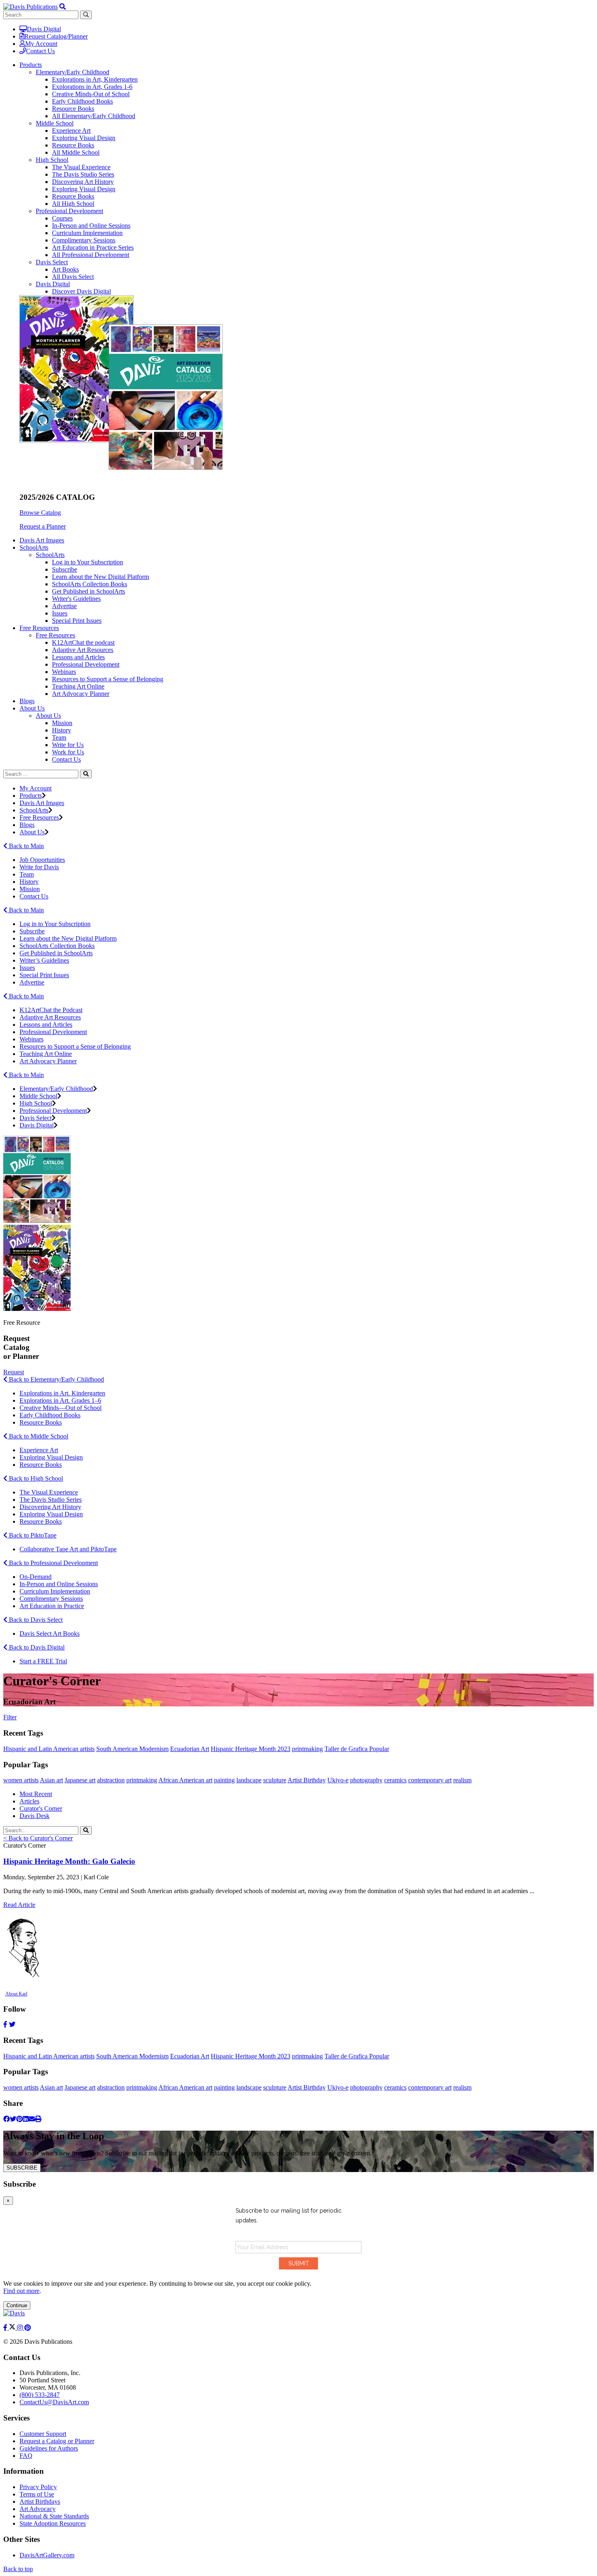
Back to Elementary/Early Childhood (56, 1379)
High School (52, 160)
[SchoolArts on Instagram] (21, 2328)
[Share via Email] (32, 2119)
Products (31, 796)
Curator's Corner (41, 1808)
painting (224, 1780)
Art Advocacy (38, 2509)
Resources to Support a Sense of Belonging (108, 679)
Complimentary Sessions (84, 240)
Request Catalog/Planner (56, 36)
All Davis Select (73, 277)
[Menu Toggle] (63, 7)
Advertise (64, 606)
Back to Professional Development (53, 1563)
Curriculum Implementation (87, 233)
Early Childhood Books (82, 101)
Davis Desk (35, 1816)
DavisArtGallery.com (47, 2555)
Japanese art (80, 1780)
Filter (10, 1717)
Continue (17, 2305)
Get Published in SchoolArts (89, 591)
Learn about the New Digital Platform (101, 577)
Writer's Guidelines (76, 599)
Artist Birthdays (40, 2502)
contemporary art (430, 1780)
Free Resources (55, 635)
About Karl (16, 1994)
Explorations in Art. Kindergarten (62, 1393)
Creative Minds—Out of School (61, 1408)
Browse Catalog (40, 513)
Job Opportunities (42, 860)
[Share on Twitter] (13, 2119)
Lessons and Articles (78, 657)
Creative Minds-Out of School (91, 94)
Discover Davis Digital (81, 291)
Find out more (21, 2291)
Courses (62, 218)
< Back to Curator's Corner (38, 1838)
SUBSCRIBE (22, 2168)
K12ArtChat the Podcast (51, 1010)
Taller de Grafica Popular (357, 1749)
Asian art (51, 1780)
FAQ (26, 2456)
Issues (60, 613)
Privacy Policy (38, 2487)
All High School (73, 204)
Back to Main (26, 846)
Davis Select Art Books (50, 1633)
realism (462, 1780)
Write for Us (68, 745)
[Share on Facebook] (6, 2119)
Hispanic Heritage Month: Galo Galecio (69, 1861)
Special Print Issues (77, 621)
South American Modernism (132, 1749)
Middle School (55, 123)
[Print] (38, 2119)
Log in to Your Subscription (88, 562)
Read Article (19, 1905)
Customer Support (43, 2434)
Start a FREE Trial (43, 1661)
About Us (48, 716)
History (62, 730)
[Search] (86, 774)
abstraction (111, 1780)
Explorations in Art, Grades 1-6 (92, 87)
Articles (29, 1801)
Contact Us (40, 51)
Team (59, 737)
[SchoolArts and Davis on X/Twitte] (13, 2328)
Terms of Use (37, 2494)
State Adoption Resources (53, 2523)
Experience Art (71, 131)
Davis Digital (44, 29)
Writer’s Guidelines (44, 960)
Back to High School (35, 1478)
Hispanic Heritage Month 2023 (251, 1749)
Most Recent (36, 1794)
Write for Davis (39, 867)
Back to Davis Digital (36, 1647)
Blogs (27, 701)
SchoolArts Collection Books (90, 584)
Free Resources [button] (39, 628)
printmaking (307, 1749)
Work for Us (68, 752)
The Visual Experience (81, 167)
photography (366, 1780)
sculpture (275, 1780)
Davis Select (52, 262)
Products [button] (31, 65)
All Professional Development (91, 255)
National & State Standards (54, 2516)
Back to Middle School (38, 1436)
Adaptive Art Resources (83, 650)
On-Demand (36, 1577)
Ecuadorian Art (190, 1749)
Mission (62, 723)
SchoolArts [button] (34, 547)
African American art (185, 1780)
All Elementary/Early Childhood (94, 116)
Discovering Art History (83, 182)
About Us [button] (32, 708)
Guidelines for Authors (49, 2448)
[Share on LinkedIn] (26, 2119)
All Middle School (76, 152)
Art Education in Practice (52, 1606)
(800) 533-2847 (40, 2395)
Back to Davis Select (35, 1620)
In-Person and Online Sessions (91, 226)
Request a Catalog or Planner (57, 2441)
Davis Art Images (42, 540)
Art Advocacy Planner (81, 694)
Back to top (18, 2569)
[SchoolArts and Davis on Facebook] (6, 2328)
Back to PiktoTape (32, 1535)
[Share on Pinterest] (19, 2119)
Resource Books (73, 109)
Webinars (64, 672)
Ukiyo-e (338, 1780)
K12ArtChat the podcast (83, 642)
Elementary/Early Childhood (72, 72)
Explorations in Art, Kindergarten (95, 79)
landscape (249, 1780)
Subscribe (65, 569)
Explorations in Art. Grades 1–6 (60, 1400)
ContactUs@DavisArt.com (54, 2402)
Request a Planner (43, 526)
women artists (21, 1780)
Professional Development (69, 211)
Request (14, 1372)
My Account (41, 44)
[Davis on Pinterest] (28, 2328)
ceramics (395, 1780)
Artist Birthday (307, 1780)
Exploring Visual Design (84, 138)
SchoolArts (50, 555)
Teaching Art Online (78, 686)
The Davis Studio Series (83, 174)
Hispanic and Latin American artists (49, 1749)
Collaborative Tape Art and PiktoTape (68, 1549)
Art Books (65, 269)
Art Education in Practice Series (93, 247)
